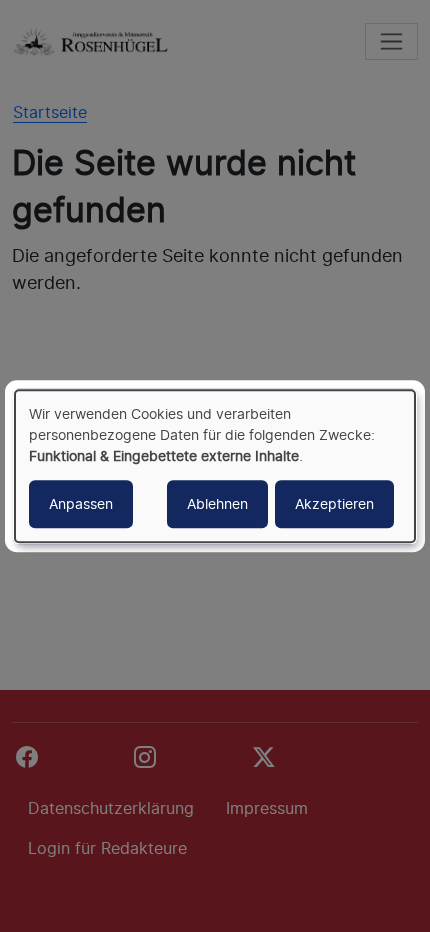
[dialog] (215, 466)
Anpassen (81, 503)
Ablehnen (217, 503)
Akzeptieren (334, 503)
